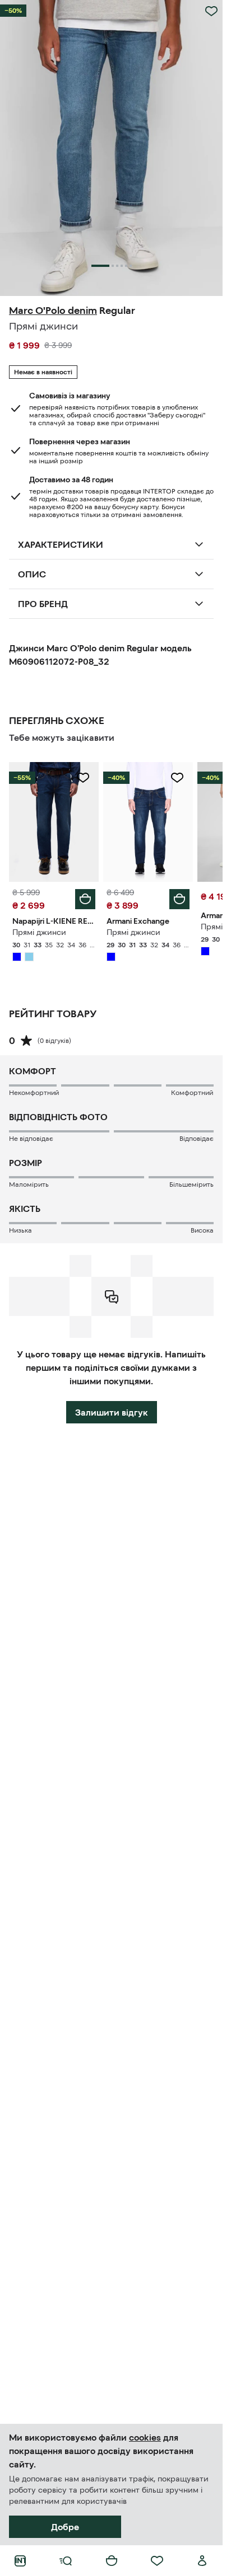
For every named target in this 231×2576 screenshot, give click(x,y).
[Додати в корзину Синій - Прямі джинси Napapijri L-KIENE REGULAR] (85, 899)
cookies (145, 2437)
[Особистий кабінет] (202, 2561)
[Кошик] (112, 2561)
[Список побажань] (157, 2561)
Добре (65, 2527)
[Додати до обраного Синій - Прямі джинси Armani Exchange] (177, 778)
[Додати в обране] (211, 11)
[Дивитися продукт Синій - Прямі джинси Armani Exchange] (148, 822)
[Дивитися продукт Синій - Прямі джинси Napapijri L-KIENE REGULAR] (54, 822)
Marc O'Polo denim (53, 311)
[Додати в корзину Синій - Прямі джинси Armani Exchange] (179, 899)
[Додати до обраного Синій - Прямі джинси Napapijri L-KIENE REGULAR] (83, 778)
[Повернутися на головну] (20, 2561)
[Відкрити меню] (66, 2561)
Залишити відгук (112, 1412)
